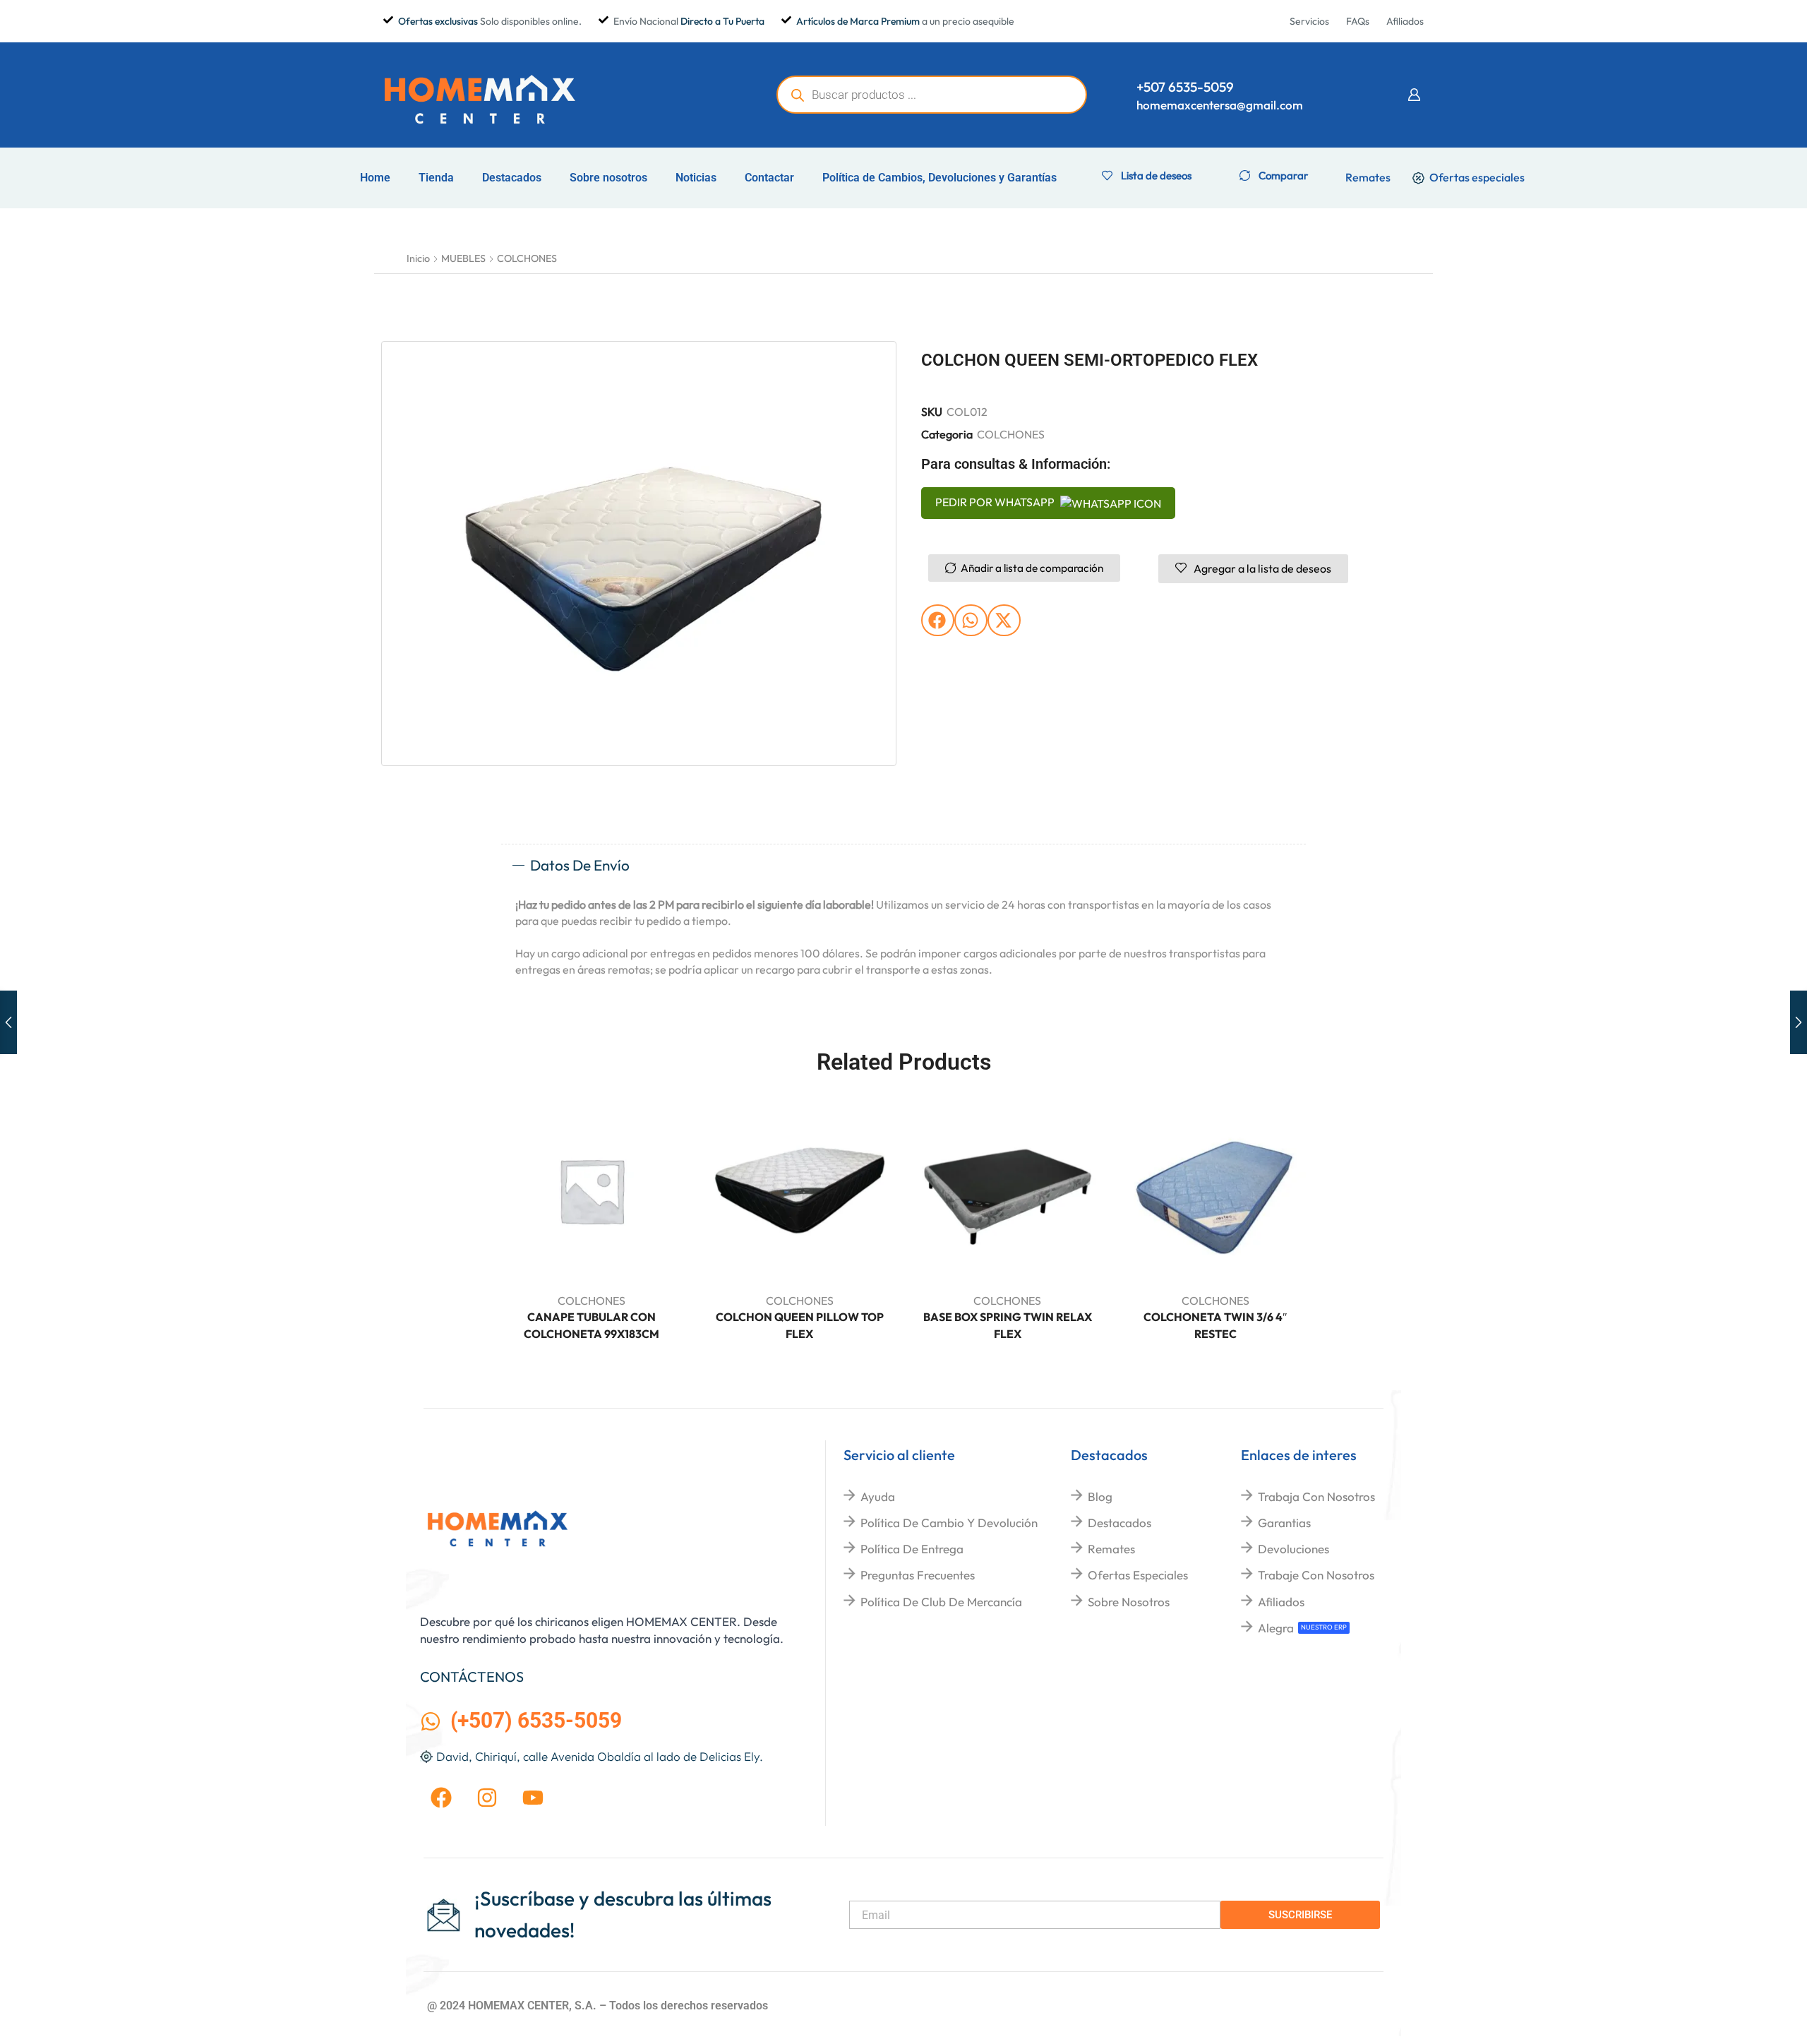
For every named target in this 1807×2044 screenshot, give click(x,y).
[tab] (903, 866)
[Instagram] (487, 1798)
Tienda (436, 178)
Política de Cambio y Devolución (949, 1523)
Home (375, 178)
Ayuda (878, 1496)
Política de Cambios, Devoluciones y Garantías (939, 178)
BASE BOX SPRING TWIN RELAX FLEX (1008, 1325)
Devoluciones (1293, 1549)
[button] (1414, 95)
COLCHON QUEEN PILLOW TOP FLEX (800, 1325)
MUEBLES (463, 258)
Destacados (512, 178)
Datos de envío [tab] (580, 865)
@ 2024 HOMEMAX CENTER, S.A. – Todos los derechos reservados (598, 2006)
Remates (1111, 1549)
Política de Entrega (912, 1549)
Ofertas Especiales (1138, 1575)
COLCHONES (527, 258)
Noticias (696, 178)
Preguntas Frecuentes (918, 1575)
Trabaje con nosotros (1316, 1575)
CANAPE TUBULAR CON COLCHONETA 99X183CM (592, 1325)
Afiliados (1281, 1602)
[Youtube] (533, 1798)
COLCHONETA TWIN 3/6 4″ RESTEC (1215, 1325)
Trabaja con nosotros (1316, 1496)
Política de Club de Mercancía (941, 1602)
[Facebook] (441, 1798)
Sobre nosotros (608, 178)
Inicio (418, 258)
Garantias (1284, 1523)
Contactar (769, 178)
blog (1100, 1496)
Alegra (1276, 1628)
